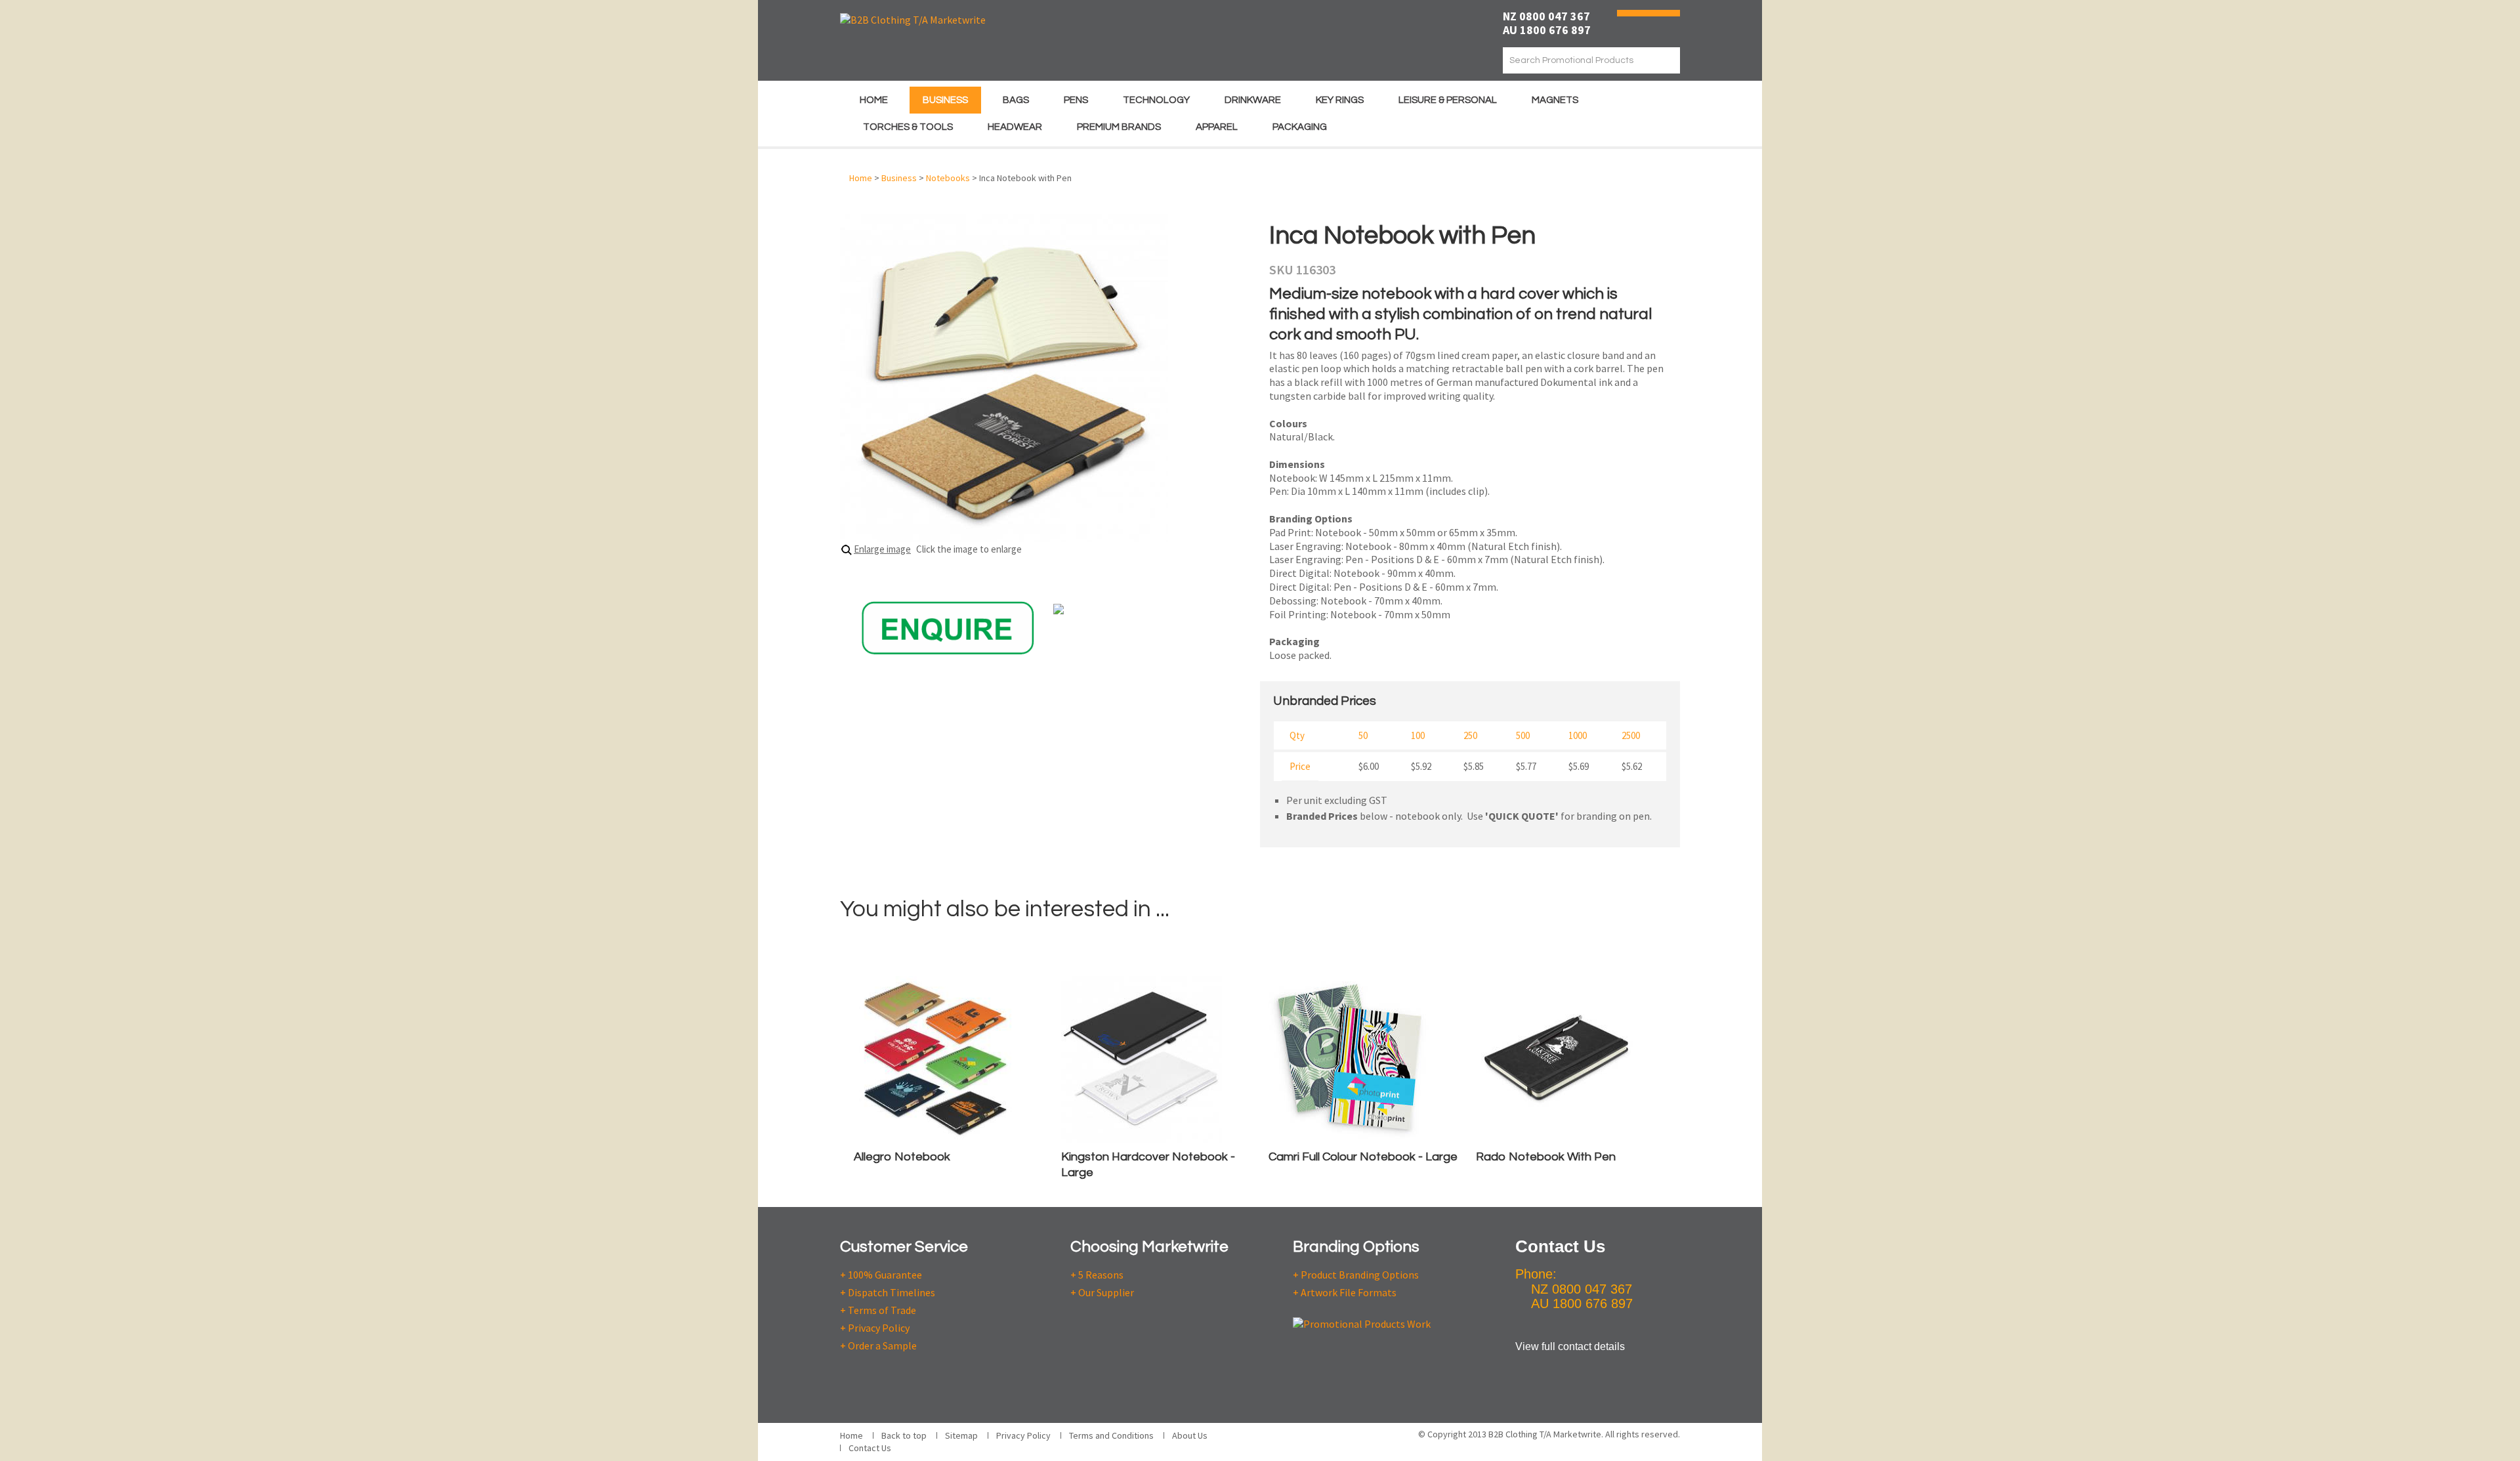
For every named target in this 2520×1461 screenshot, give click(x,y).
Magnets (1555, 100)
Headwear (1015, 127)
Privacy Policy (1023, 1435)
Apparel (1217, 127)
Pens (1076, 100)
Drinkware (1253, 100)
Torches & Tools (908, 127)
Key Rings (1340, 100)
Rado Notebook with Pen (1546, 1157)
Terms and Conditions (1111, 1435)
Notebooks (948, 178)
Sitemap (961, 1435)
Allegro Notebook (902, 1157)
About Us (1190, 1435)
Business (945, 100)
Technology (1156, 100)
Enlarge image (882, 549)
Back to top (904, 1435)
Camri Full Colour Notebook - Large (1363, 1157)
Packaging (1300, 127)
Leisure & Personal (1448, 100)
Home (874, 100)
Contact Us (870, 1448)
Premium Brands (1119, 127)
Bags (1016, 100)
